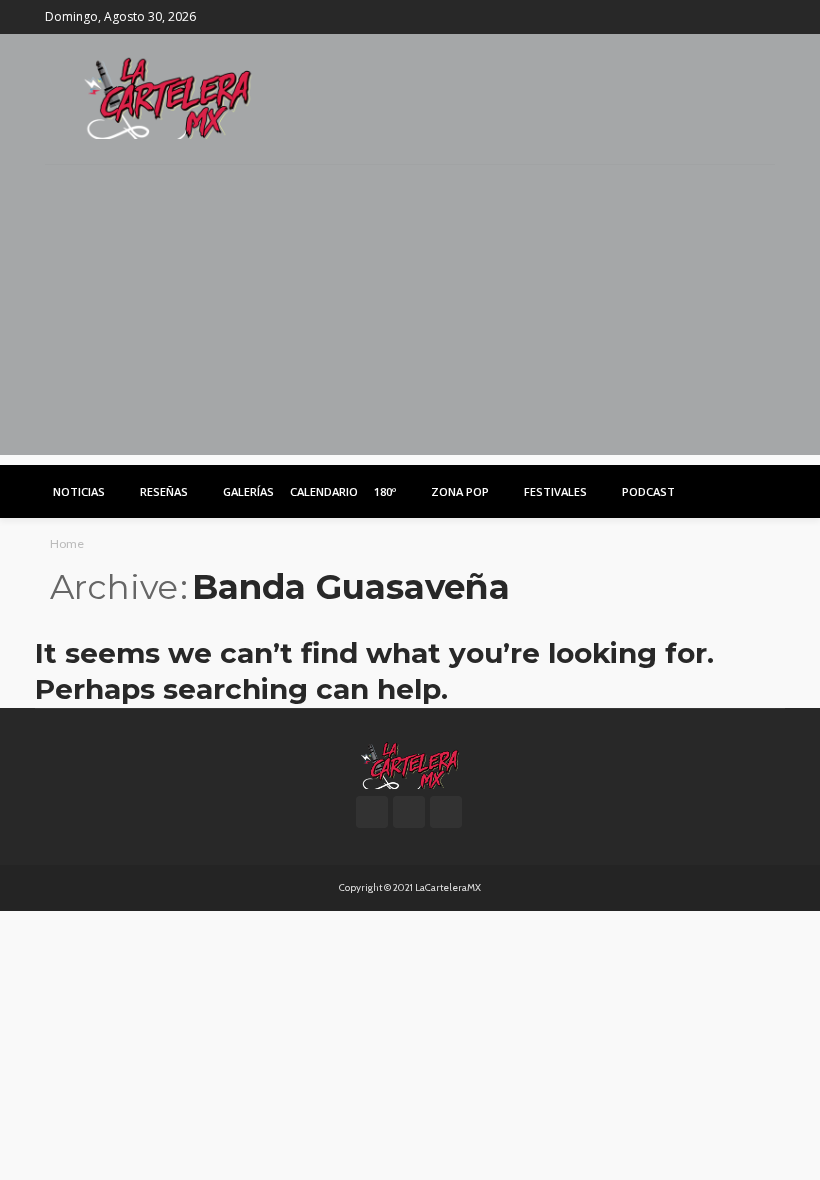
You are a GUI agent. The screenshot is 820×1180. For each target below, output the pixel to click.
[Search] (758, 491)
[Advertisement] (410, 315)
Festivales (555, 491)
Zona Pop (460, 491)
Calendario (324, 491)
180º (385, 491)
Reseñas (164, 491)
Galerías (248, 491)
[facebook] (710, 17)
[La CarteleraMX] (168, 96)
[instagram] (762, 17)
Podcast (648, 491)
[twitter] (736, 17)
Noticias (79, 491)
